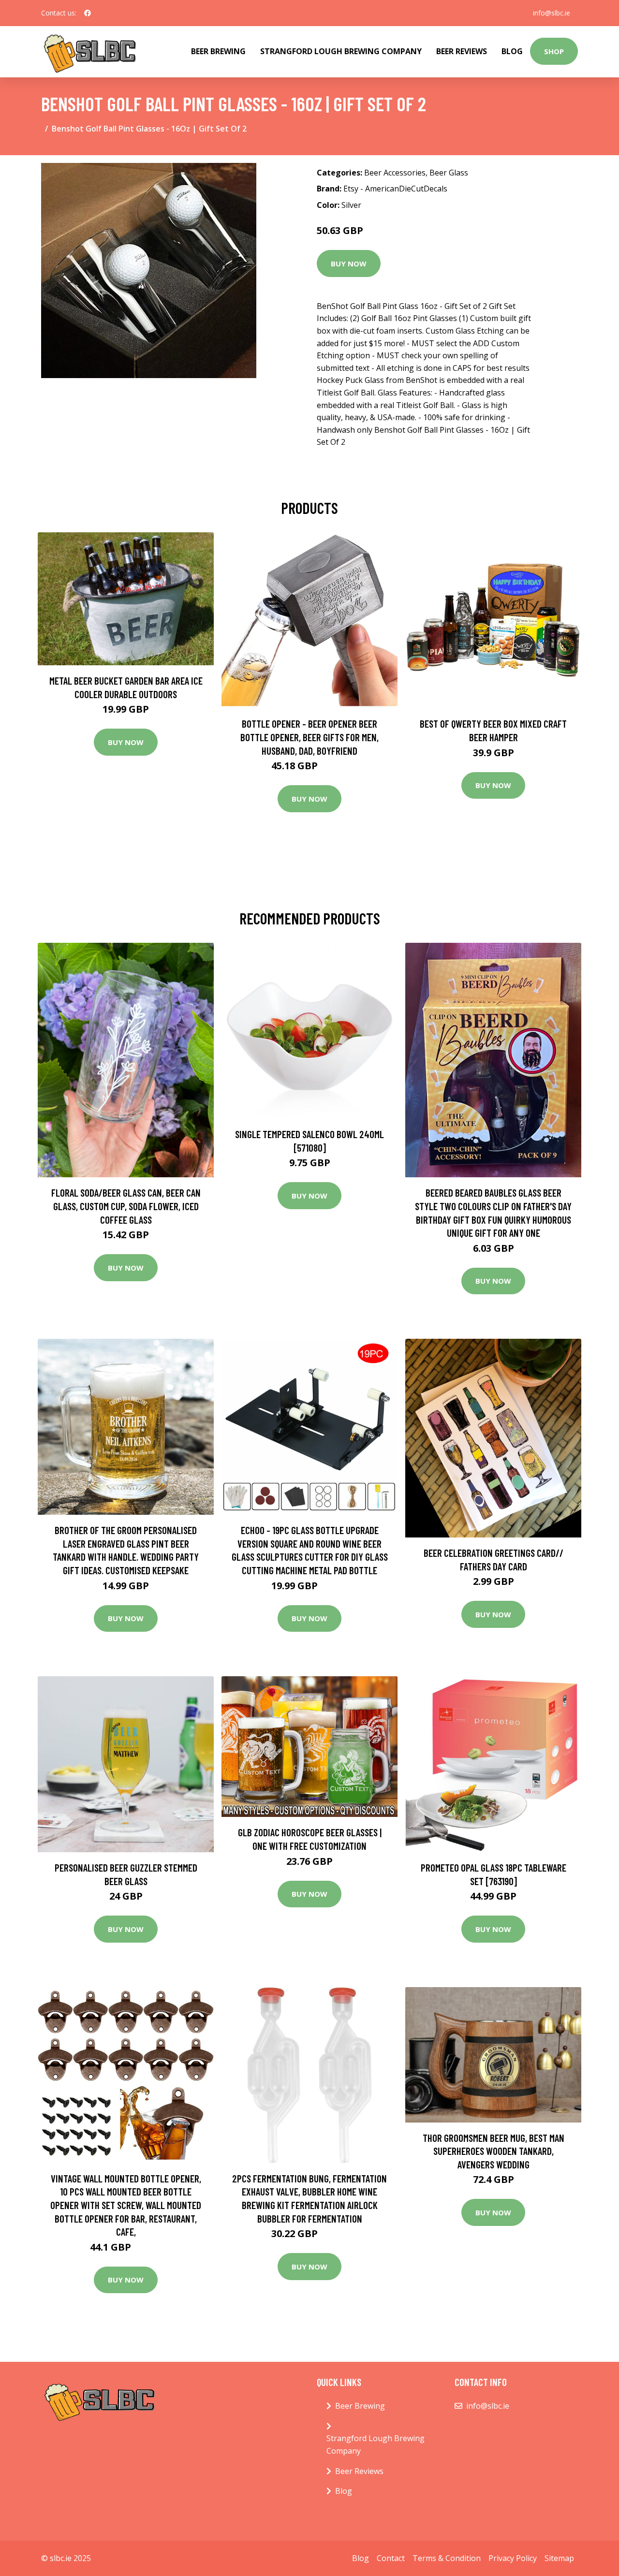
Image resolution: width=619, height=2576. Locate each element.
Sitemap (559, 2558)
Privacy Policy (513, 2558)
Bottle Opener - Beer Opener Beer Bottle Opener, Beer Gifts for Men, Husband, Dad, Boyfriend (309, 737)
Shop (554, 51)
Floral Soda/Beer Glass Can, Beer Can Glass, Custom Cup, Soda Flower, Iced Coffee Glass (126, 1206)
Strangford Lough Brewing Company (341, 51)
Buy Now (349, 263)
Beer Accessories (395, 173)
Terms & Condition (447, 2558)
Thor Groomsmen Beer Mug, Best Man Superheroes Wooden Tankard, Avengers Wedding (494, 2151)
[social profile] (88, 13)
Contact (391, 2558)
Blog (512, 51)
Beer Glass (449, 173)
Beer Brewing (218, 51)
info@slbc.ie (552, 13)
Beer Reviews (462, 51)
